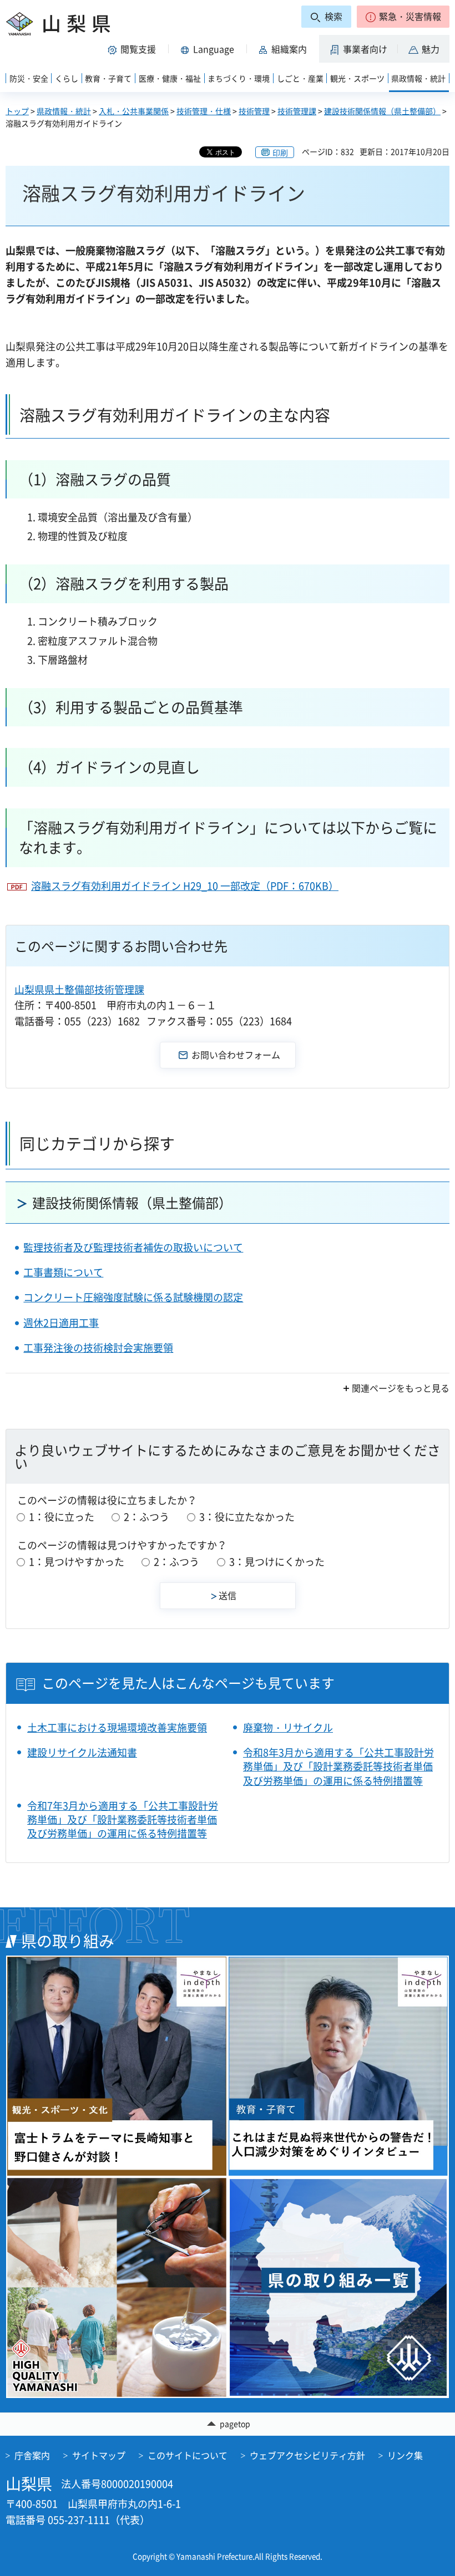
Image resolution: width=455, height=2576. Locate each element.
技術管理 (254, 111)
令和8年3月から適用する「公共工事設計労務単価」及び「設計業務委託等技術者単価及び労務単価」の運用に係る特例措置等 (338, 1766)
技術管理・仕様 (204, 111)
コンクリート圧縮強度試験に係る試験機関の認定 (133, 1297)
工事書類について (63, 1272)
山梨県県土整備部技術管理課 (79, 989)
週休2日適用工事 (61, 1323)
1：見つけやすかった (77, 1562)
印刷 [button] (280, 152)
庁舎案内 (32, 2455)
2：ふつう (146, 1517)
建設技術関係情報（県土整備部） (382, 111)
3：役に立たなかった (247, 1517)
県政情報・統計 (64, 111)
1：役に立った (62, 1517)
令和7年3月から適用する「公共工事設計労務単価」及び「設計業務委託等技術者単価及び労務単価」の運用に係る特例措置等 (123, 1820)
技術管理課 (297, 111)
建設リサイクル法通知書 (82, 1752)
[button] (403, 17)
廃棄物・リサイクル (288, 1727)
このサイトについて (188, 2455)
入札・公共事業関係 (134, 111)
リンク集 (405, 2455)
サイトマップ (99, 2455)
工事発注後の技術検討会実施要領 (98, 1348)
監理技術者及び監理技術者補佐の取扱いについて (133, 1247)
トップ (17, 111)
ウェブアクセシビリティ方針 (307, 2455)
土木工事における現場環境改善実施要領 (117, 1727)
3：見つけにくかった (277, 1562)
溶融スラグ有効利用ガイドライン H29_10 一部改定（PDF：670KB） (185, 886)
